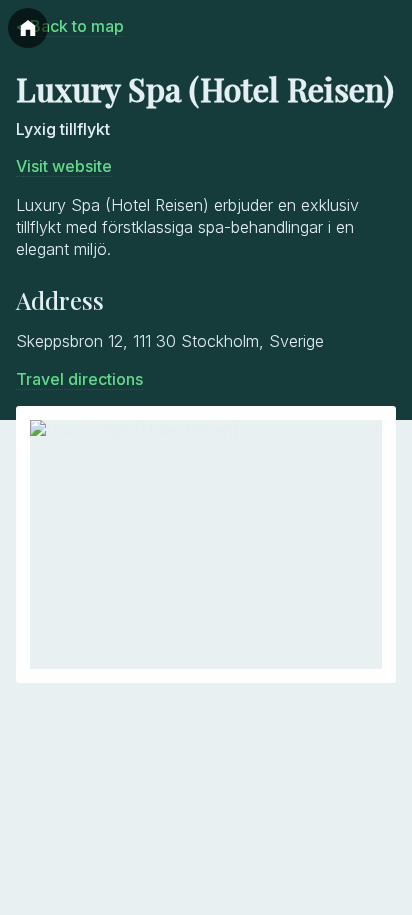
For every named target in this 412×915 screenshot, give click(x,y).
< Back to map (70, 26)
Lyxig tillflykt (63, 129)
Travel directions (79, 379)
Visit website (64, 166)
